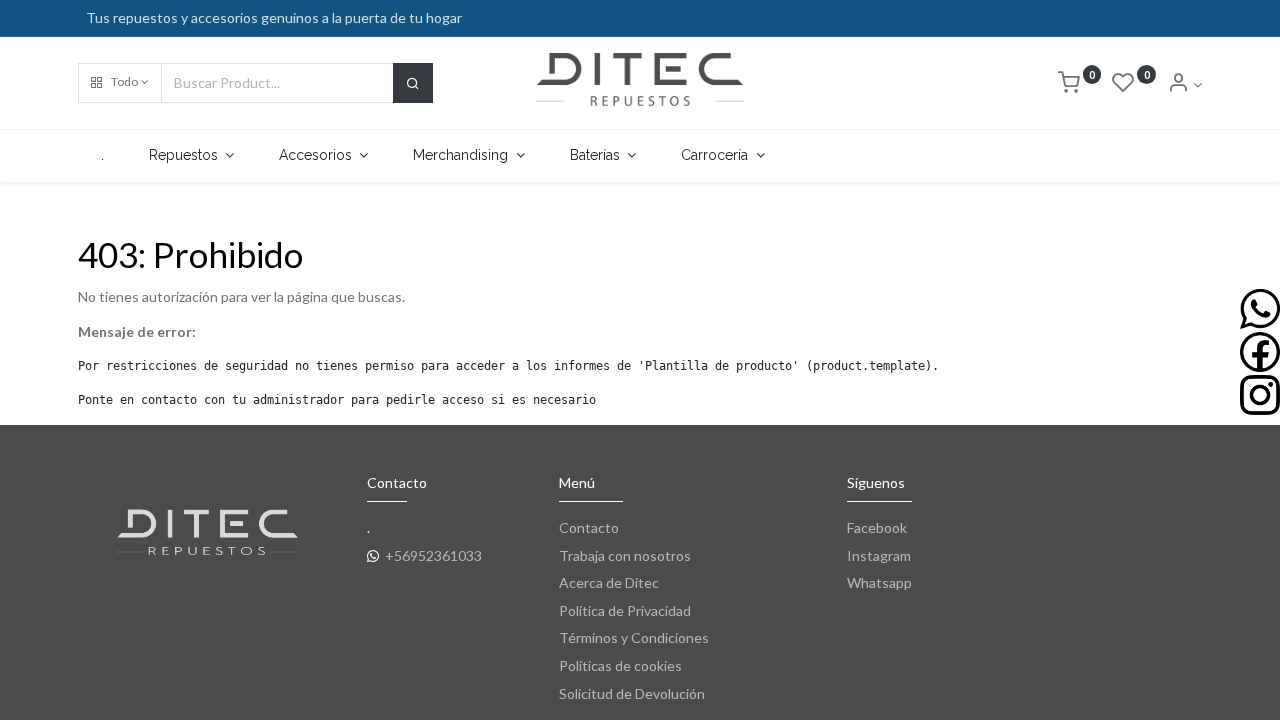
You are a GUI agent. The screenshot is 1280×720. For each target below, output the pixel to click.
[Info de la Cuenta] (1184, 84)
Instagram (879, 555)
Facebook (877, 527)
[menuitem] (102, 156)
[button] (120, 83)
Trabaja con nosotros (625, 555)
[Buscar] (413, 83)
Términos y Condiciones (634, 637)
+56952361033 (433, 555)
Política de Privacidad (625, 610)
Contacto (589, 527)
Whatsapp (879, 582)
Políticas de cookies (620, 665)
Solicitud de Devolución (632, 693)
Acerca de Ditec (609, 582)
